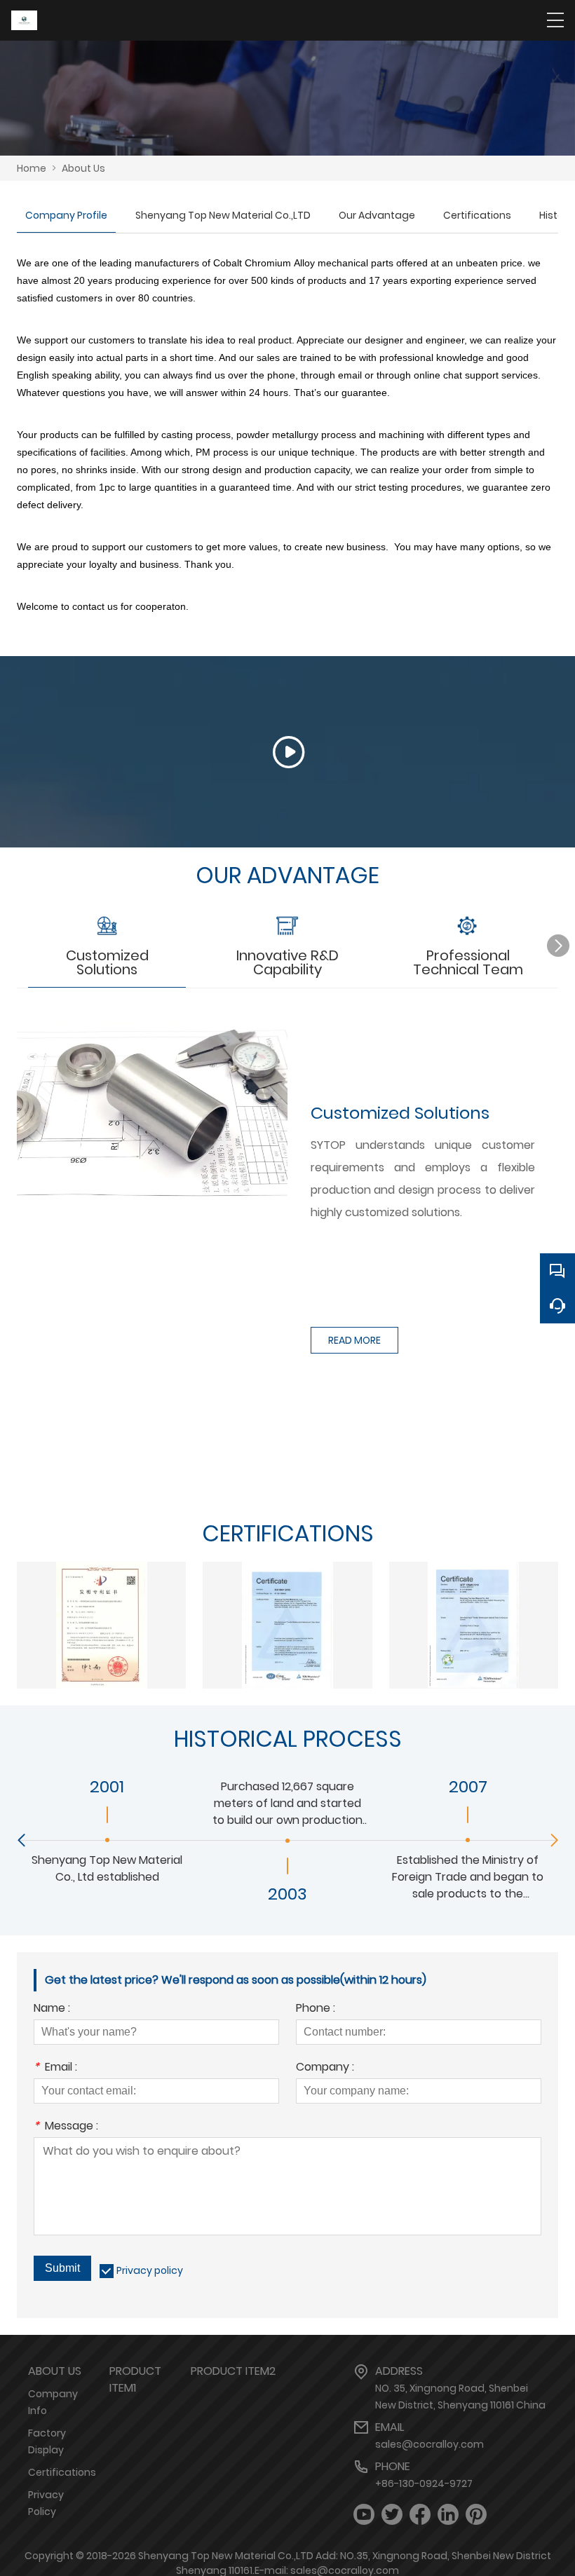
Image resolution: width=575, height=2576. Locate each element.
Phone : (316, 2009)
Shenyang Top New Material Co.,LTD (223, 215)
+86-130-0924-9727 (424, 2483)
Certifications (477, 215)
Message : (66, 2127)
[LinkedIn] (448, 2515)
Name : (52, 2009)
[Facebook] (420, 2515)
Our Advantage (377, 215)
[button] (558, 946)
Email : (55, 2068)
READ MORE (354, 1340)
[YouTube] (364, 2515)
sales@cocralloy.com (429, 2444)
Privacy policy (150, 2270)
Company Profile (66, 215)
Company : (325, 2068)
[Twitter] (392, 2515)
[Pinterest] (476, 2515)
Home (32, 168)
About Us (83, 168)
